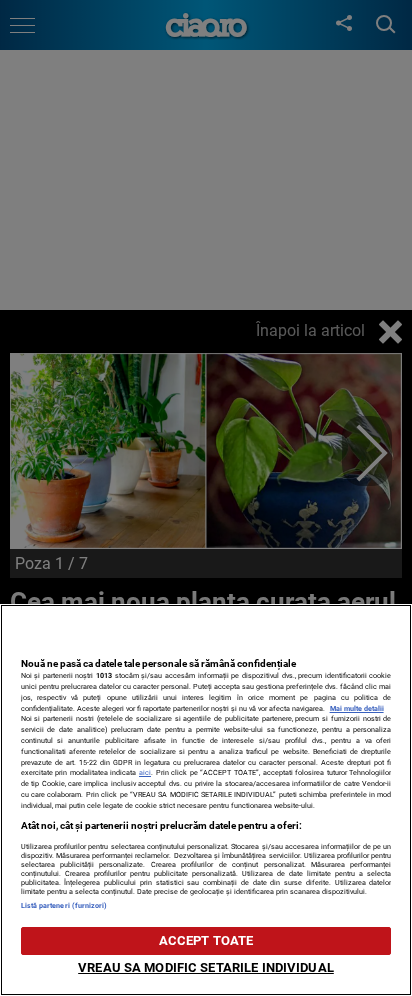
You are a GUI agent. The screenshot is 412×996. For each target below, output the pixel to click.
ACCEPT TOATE (206, 940)
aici (145, 772)
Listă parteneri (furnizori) (64, 905)
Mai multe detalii (357, 708)
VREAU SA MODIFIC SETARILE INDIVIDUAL (206, 967)
